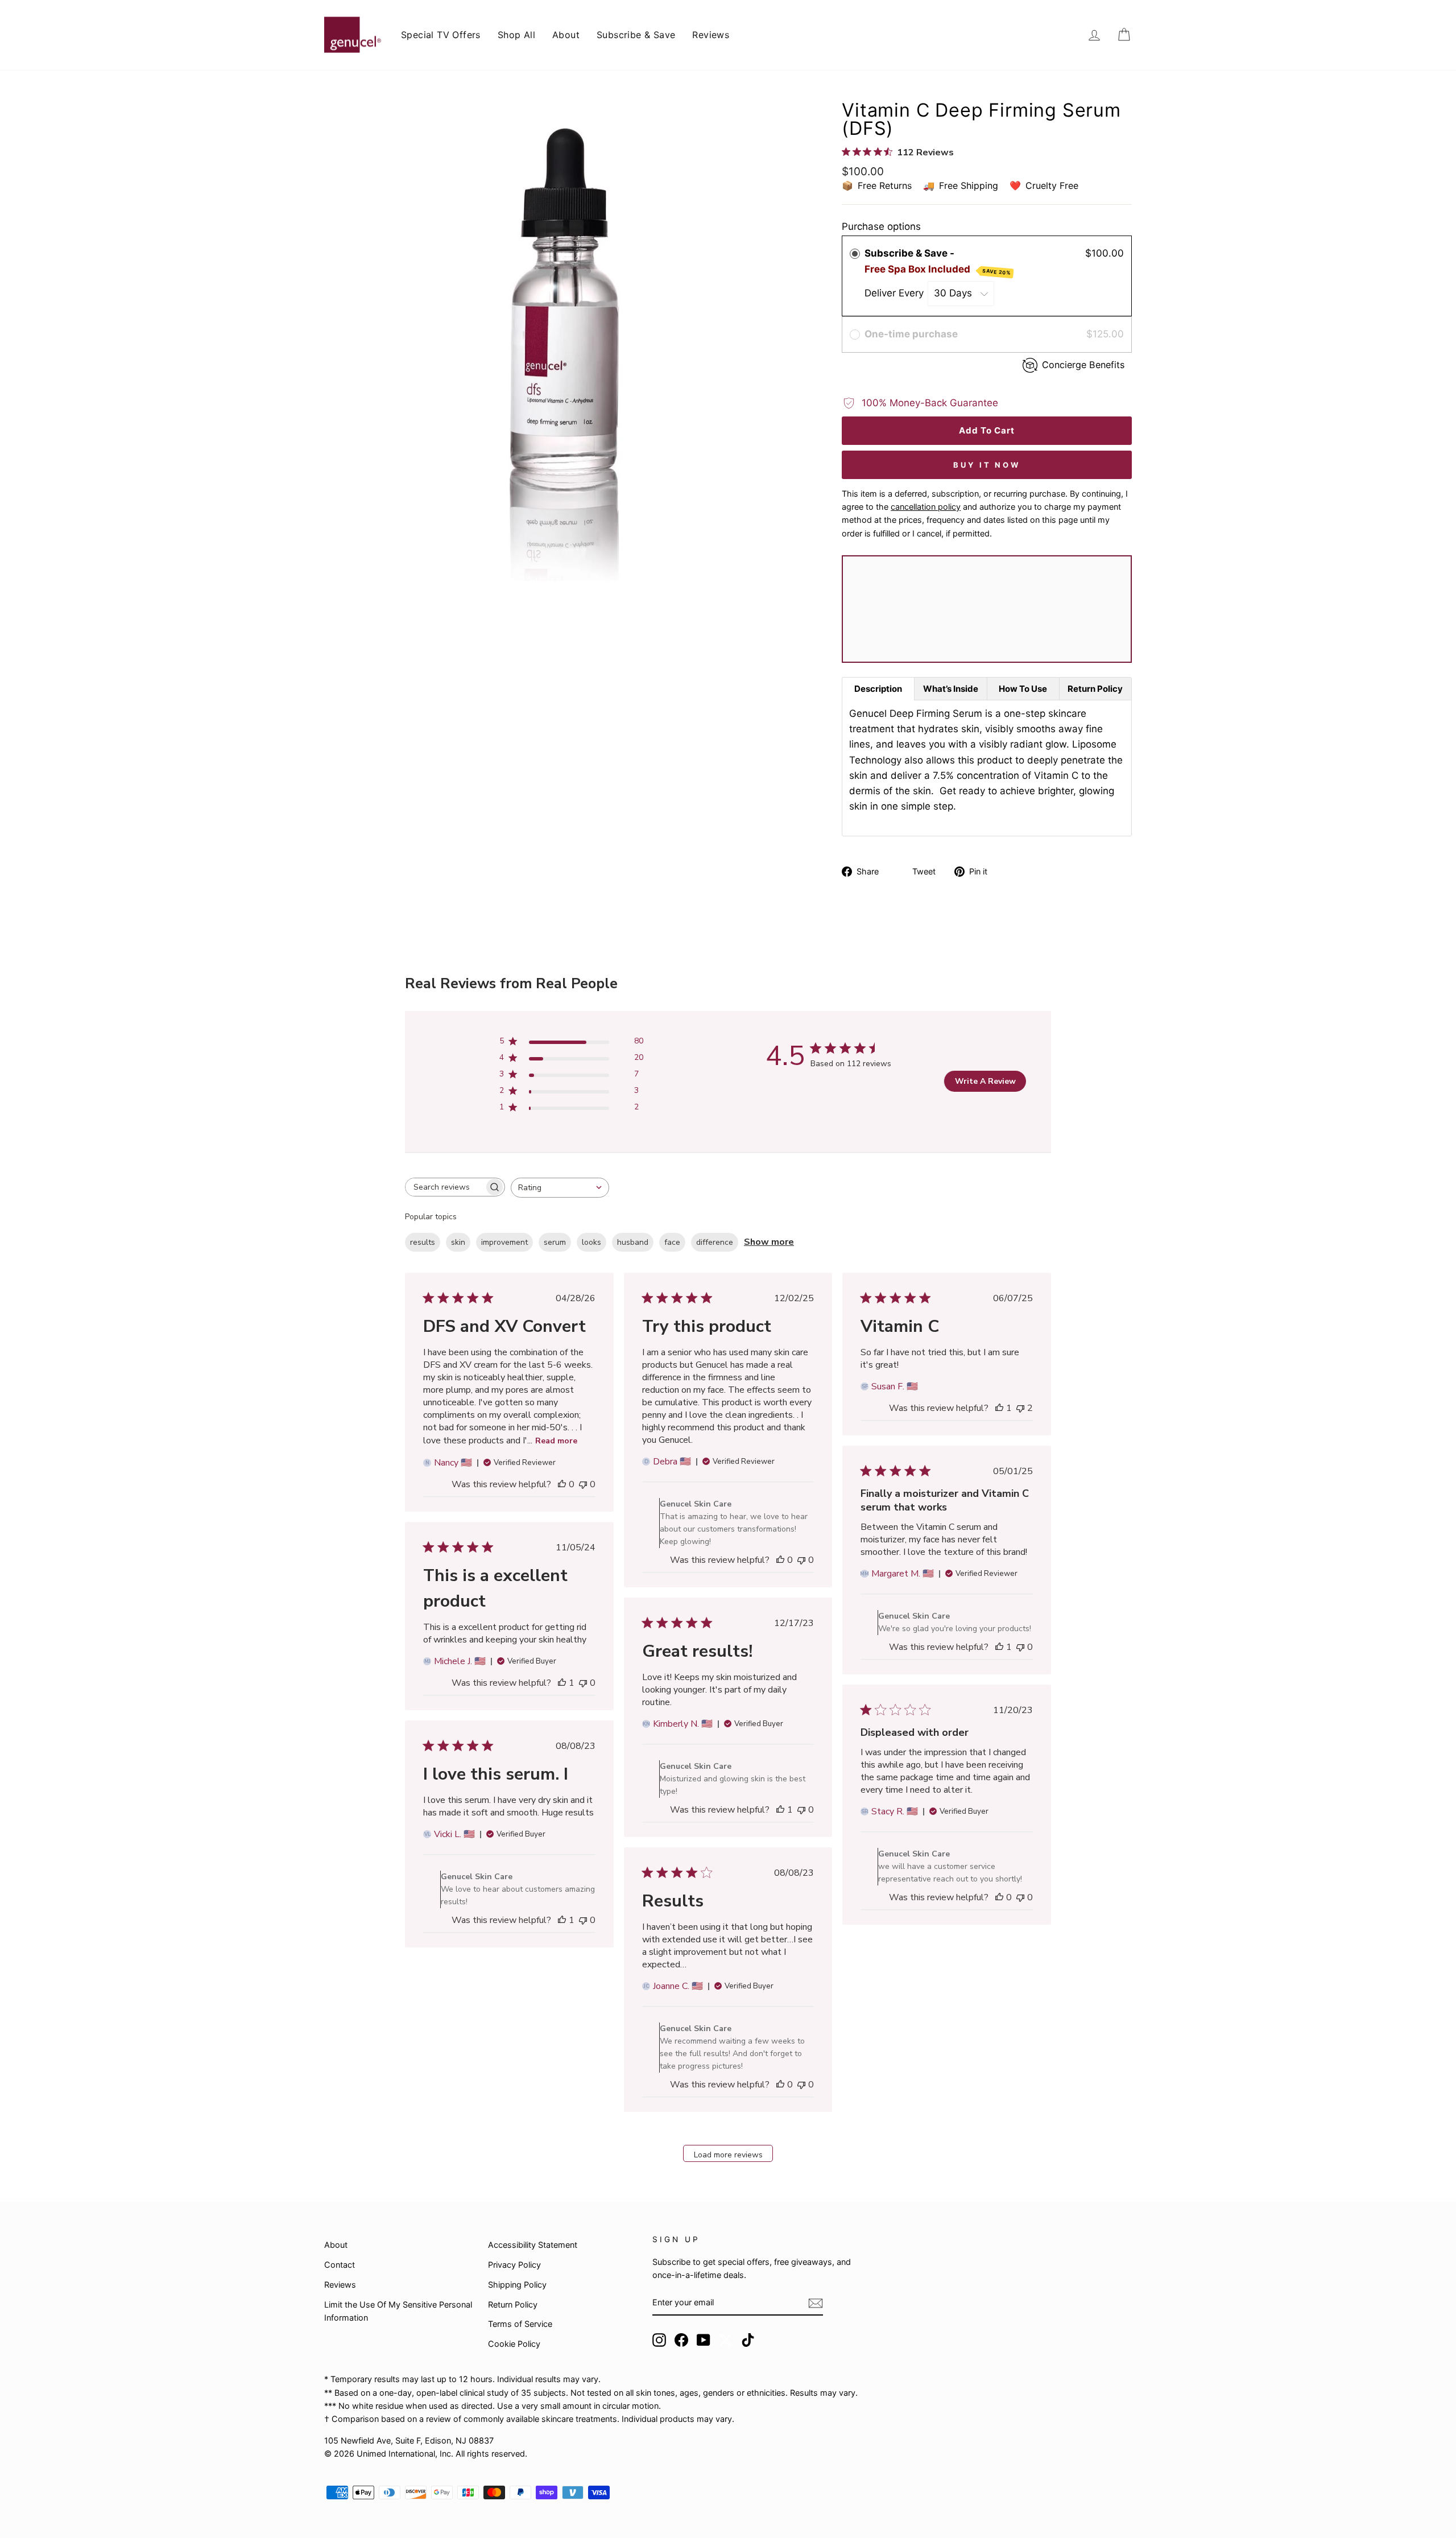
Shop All (516, 35)
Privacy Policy (514, 2265)
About (566, 35)
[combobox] (560, 1188)
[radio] (855, 253)
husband (633, 1242)
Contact (340, 2265)
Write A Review (985, 1081)
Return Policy (513, 2304)
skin (458, 1242)
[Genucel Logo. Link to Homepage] (353, 35)
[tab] (878, 689)
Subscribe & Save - (938, 261)
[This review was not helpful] (1020, 1408)
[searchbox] (445, 1187)
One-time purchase (911, 334)
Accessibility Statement (533, 2245)
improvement (504, 1242)
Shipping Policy (517, 2285)
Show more (769, 1242)
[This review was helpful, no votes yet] (562, 1484)
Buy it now (987, 465)
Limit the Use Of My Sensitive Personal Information (398, 2311)
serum (555, 1242)
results (423, 1242)
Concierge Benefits (1083, 365)
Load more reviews (728, 2155)
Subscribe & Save (636, 35)
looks (591, 1242)
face (672, 1242)
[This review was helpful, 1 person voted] (999, 1408)
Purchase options (881, 226)
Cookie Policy (514, 2344)
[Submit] (816, 2303)
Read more (556, 1441)
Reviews (711, 35)
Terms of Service (520, 2324)
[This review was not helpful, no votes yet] (583, 1484)
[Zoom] (564, 341)
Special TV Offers (441, 35)
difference (715, 1242)
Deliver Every (895, 293)
